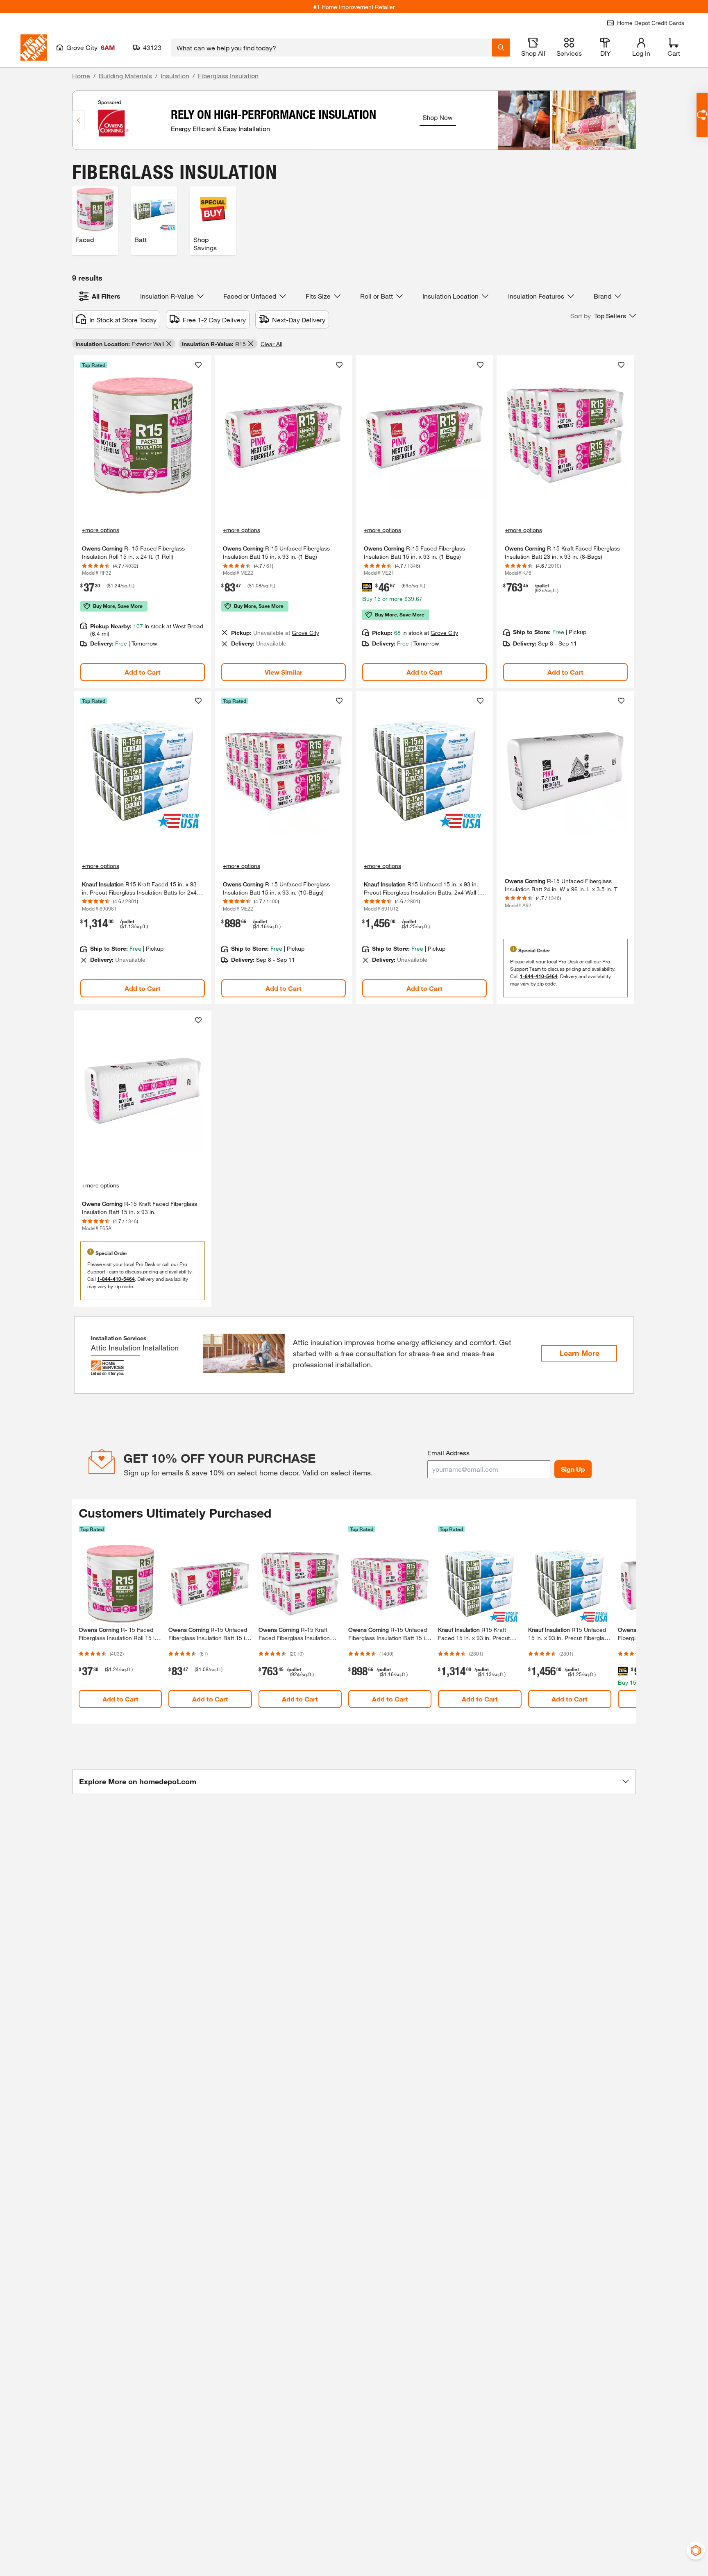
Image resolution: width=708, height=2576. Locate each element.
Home (81, 76)
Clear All (271, 344)
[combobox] (332, 48)
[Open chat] (702, 115)
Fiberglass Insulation (228, 76)
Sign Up (573, 1469)
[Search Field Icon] (501, 48)
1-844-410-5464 (539, 976)
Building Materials (125, 76)
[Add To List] (198, 365)
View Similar (284, 672)
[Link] (143, 521)
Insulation (175, 76)
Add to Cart (143, 672)
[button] (603, 316)
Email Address (448, 1453)
